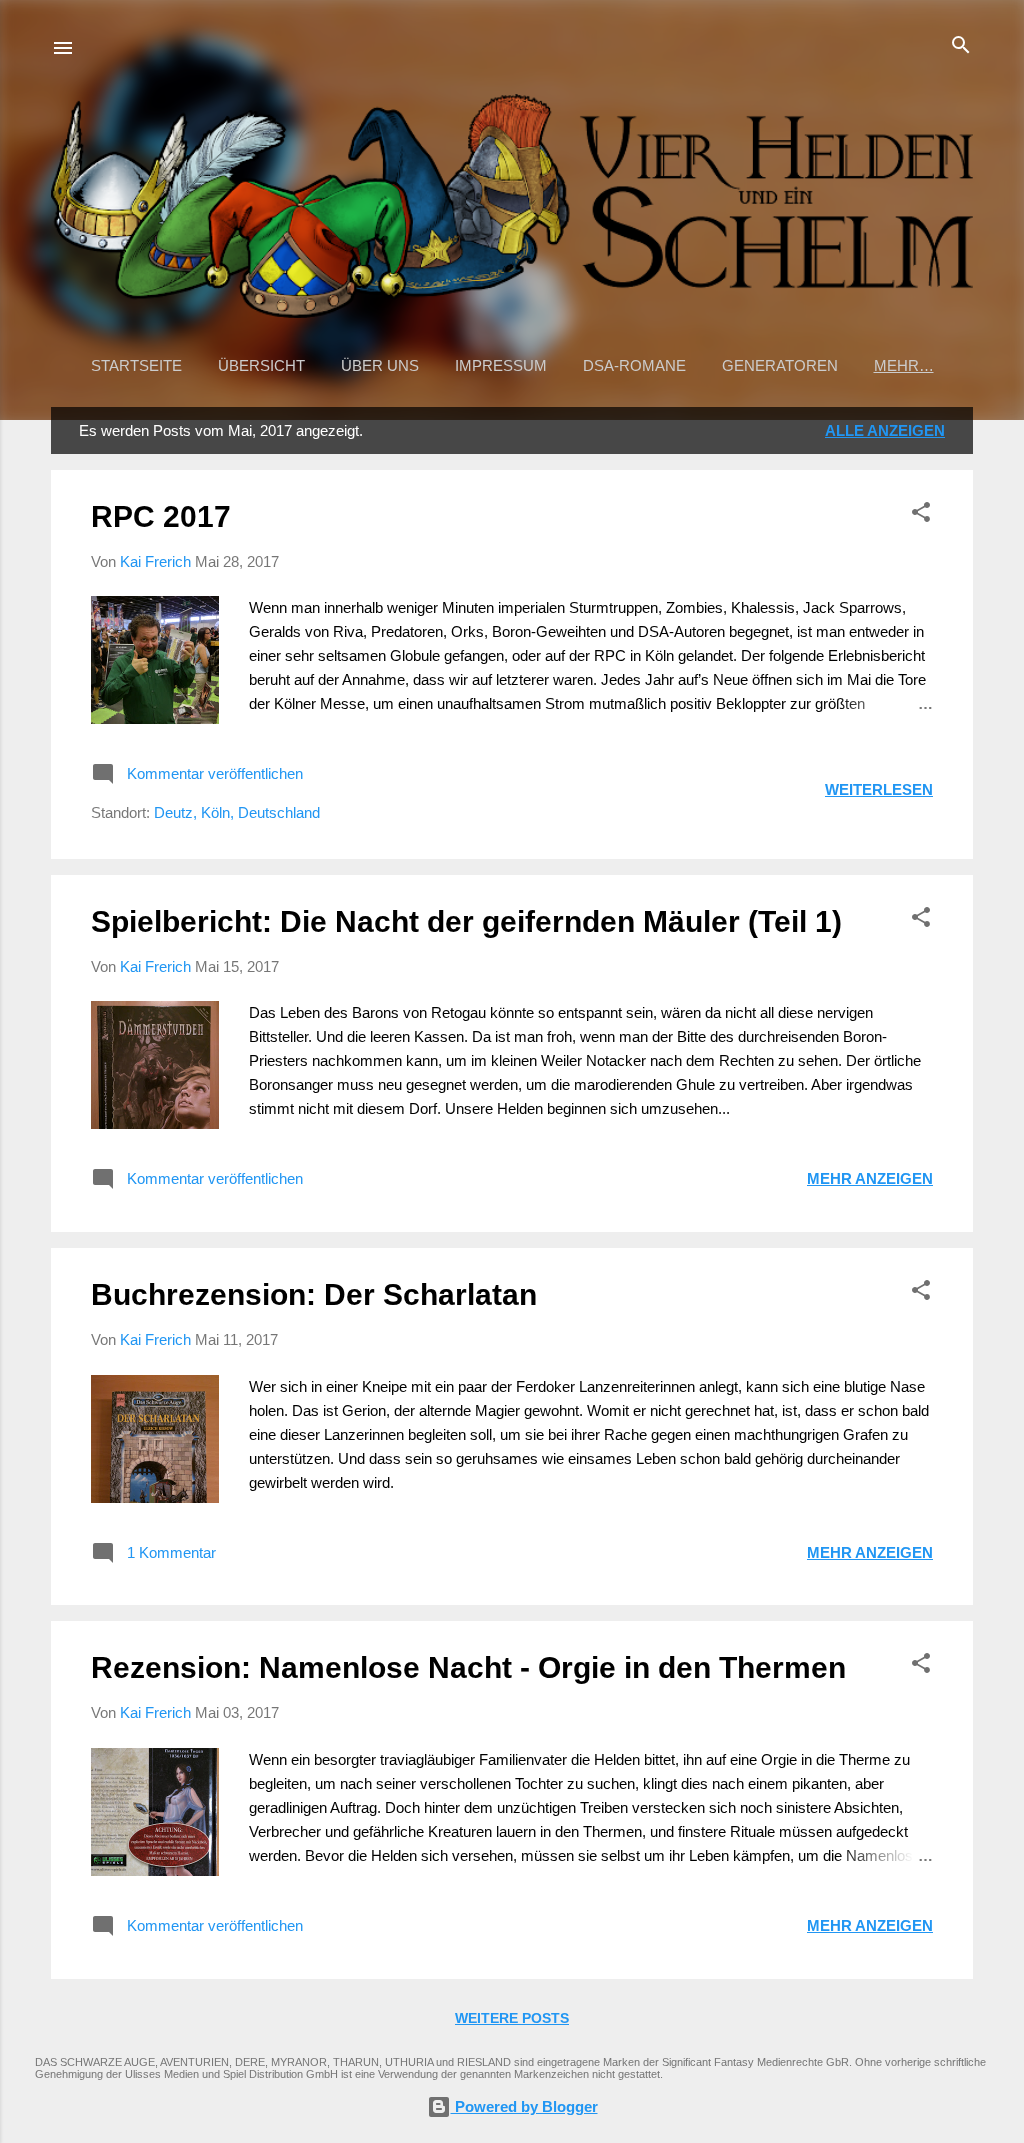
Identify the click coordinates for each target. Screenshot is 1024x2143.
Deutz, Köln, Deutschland (237, 812)
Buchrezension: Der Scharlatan (314, 1294)
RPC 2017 (161, 516)
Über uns (380, 365)
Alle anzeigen (885, 430)
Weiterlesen (879, 789)
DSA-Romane (634, 365)
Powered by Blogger (524, 2106)
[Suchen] (961, 46)
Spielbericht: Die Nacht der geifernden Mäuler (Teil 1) (466, 921)
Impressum (501, 365)
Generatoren (780, 365)
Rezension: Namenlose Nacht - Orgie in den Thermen (468, 1667)
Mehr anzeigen (870, 1178)
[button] (921, 513)
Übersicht (261, 365)
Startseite (136, 365)
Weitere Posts (512, 2018)
